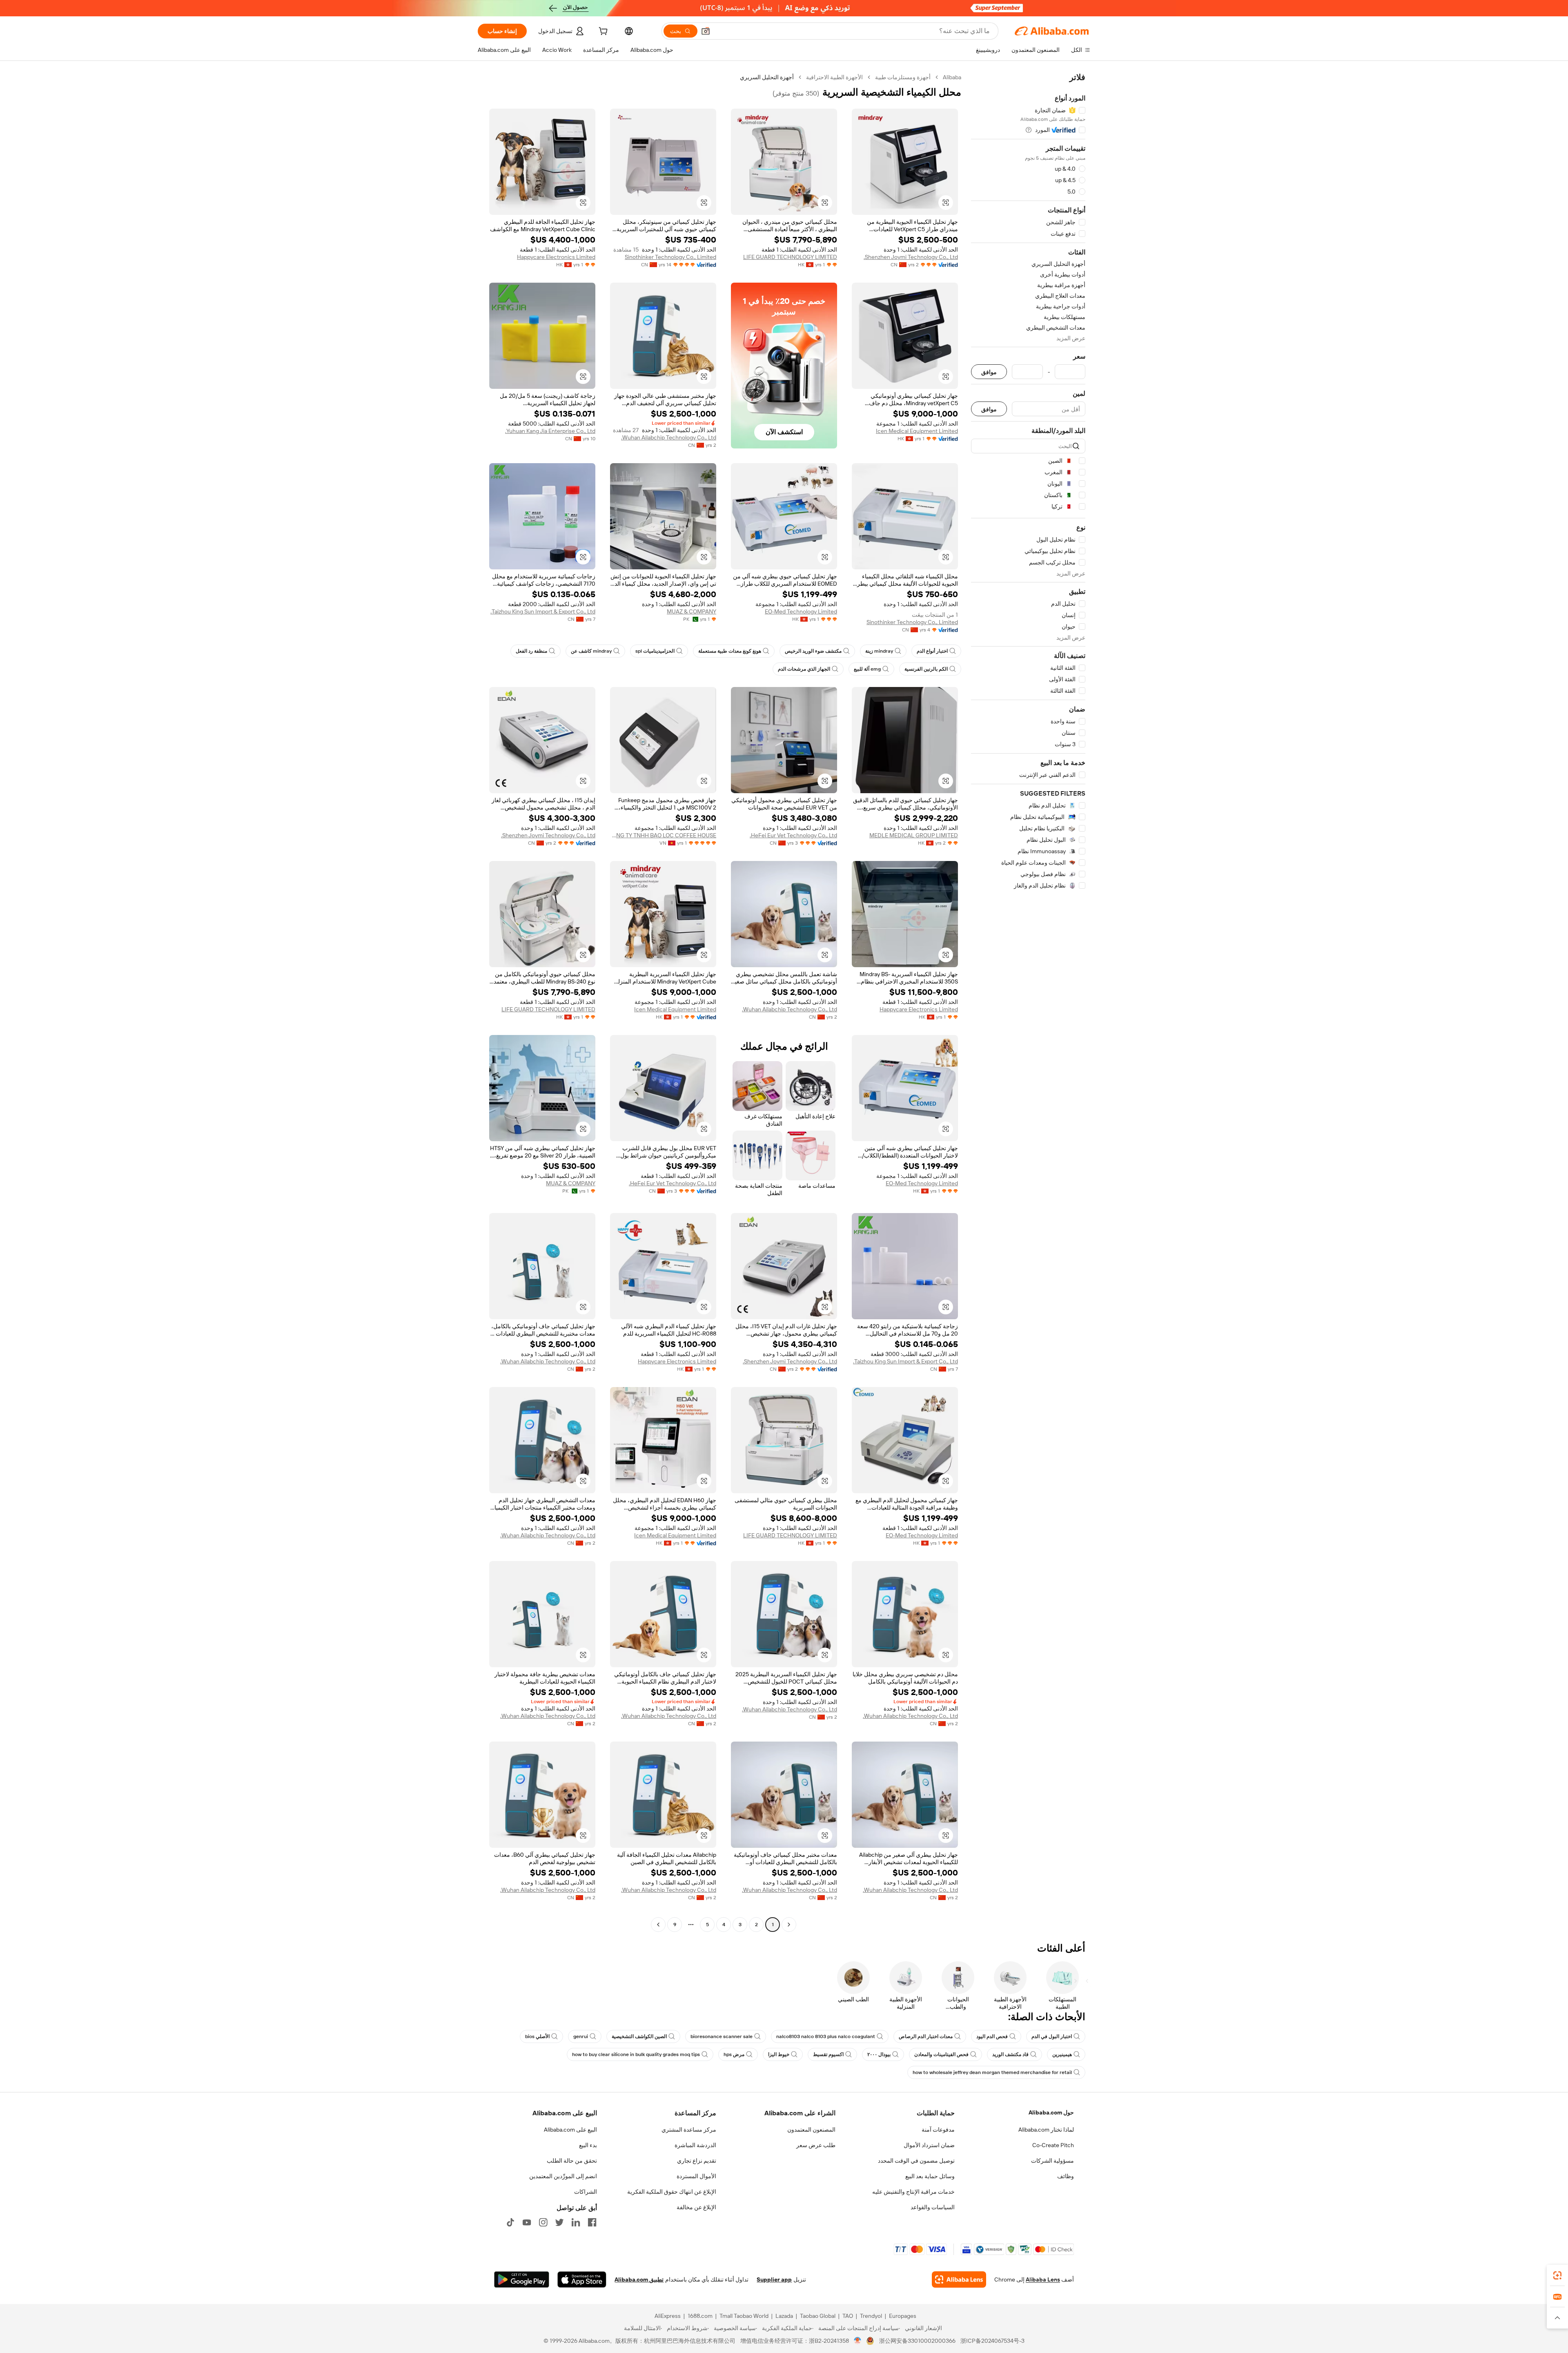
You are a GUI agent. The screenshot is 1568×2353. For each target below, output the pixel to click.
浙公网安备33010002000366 (917, 2341)
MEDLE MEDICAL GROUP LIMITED (914, 835)
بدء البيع (588, 2145)
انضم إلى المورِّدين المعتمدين (563, 2176)
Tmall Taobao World (744, 2316)
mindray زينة (879, 651)
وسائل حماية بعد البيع (930, 2176)
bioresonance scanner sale (722, 2036)
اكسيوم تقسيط (828, 2054)
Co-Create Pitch (1053, 2145)
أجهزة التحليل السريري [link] (767, 77)
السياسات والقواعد (933, 2207)
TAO (848, 2316)
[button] (706, 31)
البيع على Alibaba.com (570, 2130)
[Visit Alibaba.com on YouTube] (527, 2222)
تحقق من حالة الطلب (572, 2161)
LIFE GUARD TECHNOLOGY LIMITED (790, 257)
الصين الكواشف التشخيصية (639, 2036)
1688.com (700, 2316)
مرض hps (734, 2054)
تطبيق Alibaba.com (639, 2279)
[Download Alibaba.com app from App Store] (582, 2279)
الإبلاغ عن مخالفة (696, 2207)
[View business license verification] (858, 2341)
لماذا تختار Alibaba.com (1046, 2130)
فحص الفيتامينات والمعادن (941, 2054)
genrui (581, 2036)
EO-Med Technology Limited (801, 611)
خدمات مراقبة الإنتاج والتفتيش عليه (913, 2192)
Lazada (784, 2316)
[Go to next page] (658, 1925)
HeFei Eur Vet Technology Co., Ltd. (793, 835)
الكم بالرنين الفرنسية (926, 669)
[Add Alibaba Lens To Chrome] (959, 2279)
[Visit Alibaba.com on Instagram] (543, 2222)
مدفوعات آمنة (938, 2130)
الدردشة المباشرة (695, 2145)
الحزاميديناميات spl (655, 651)
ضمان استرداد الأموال (929, 2145)
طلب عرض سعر (816, 2145)
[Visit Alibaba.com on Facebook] (592, 2222)
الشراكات (586, 2192)
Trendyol (871, 2316)
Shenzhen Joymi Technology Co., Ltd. (911, 257)
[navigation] (1028, 1002)
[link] (1557, 2275)
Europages (903, 2316)
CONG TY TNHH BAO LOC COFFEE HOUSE (663, 835)
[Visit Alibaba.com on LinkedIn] (576, 2222)
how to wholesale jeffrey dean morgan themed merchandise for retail (992, 2072)
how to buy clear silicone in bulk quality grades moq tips (636, 2054)
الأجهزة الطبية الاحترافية (834, 77)
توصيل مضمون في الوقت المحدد (916, 2161)
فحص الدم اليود (992, 2036)
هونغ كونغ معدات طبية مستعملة (730, 651)
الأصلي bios (537, 2036)
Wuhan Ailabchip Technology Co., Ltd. (669, 437)
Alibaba (952, 77)
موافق (989, 372)
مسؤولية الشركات (1052, 2161)
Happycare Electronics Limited (556, 257)
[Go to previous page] (789, 1925)
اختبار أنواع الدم (932, 651)
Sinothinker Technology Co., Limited (670, 257)
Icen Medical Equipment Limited (917, 431)
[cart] (602, 32)
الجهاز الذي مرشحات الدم (804, 669)
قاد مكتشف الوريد (1010, 2054)
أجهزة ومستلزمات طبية (903, 77)
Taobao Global (818, 2316)
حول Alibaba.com (1051, 2112)
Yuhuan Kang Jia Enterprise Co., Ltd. (550, 431)
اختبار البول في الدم (1052, 2036)
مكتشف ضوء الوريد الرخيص (813, 651)
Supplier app (774, 2279)
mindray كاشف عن (591, 651)
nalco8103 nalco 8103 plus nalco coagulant (826, 2036)
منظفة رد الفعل (531, 651)
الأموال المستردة (696, 2176)
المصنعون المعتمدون (811, 2130)
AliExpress (668, 2316)
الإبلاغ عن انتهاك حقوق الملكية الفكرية (672, 2192)
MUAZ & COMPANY (692, 611)
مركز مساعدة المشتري (689, 2130)
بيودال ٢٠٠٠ (879, 2054)
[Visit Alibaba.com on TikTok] (510, 2222)
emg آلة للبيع (867, 669)
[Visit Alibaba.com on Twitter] (559, 2222)
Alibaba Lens (1043, 2279)
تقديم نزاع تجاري (697, 2161)
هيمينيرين (1062, 2054)
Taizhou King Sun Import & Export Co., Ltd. (543, 611)
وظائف (1066, 2176)
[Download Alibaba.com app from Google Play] (522, 2279)
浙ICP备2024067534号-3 (992, 2341)
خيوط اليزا (779, 2054)
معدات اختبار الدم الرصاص (926, 2036)
